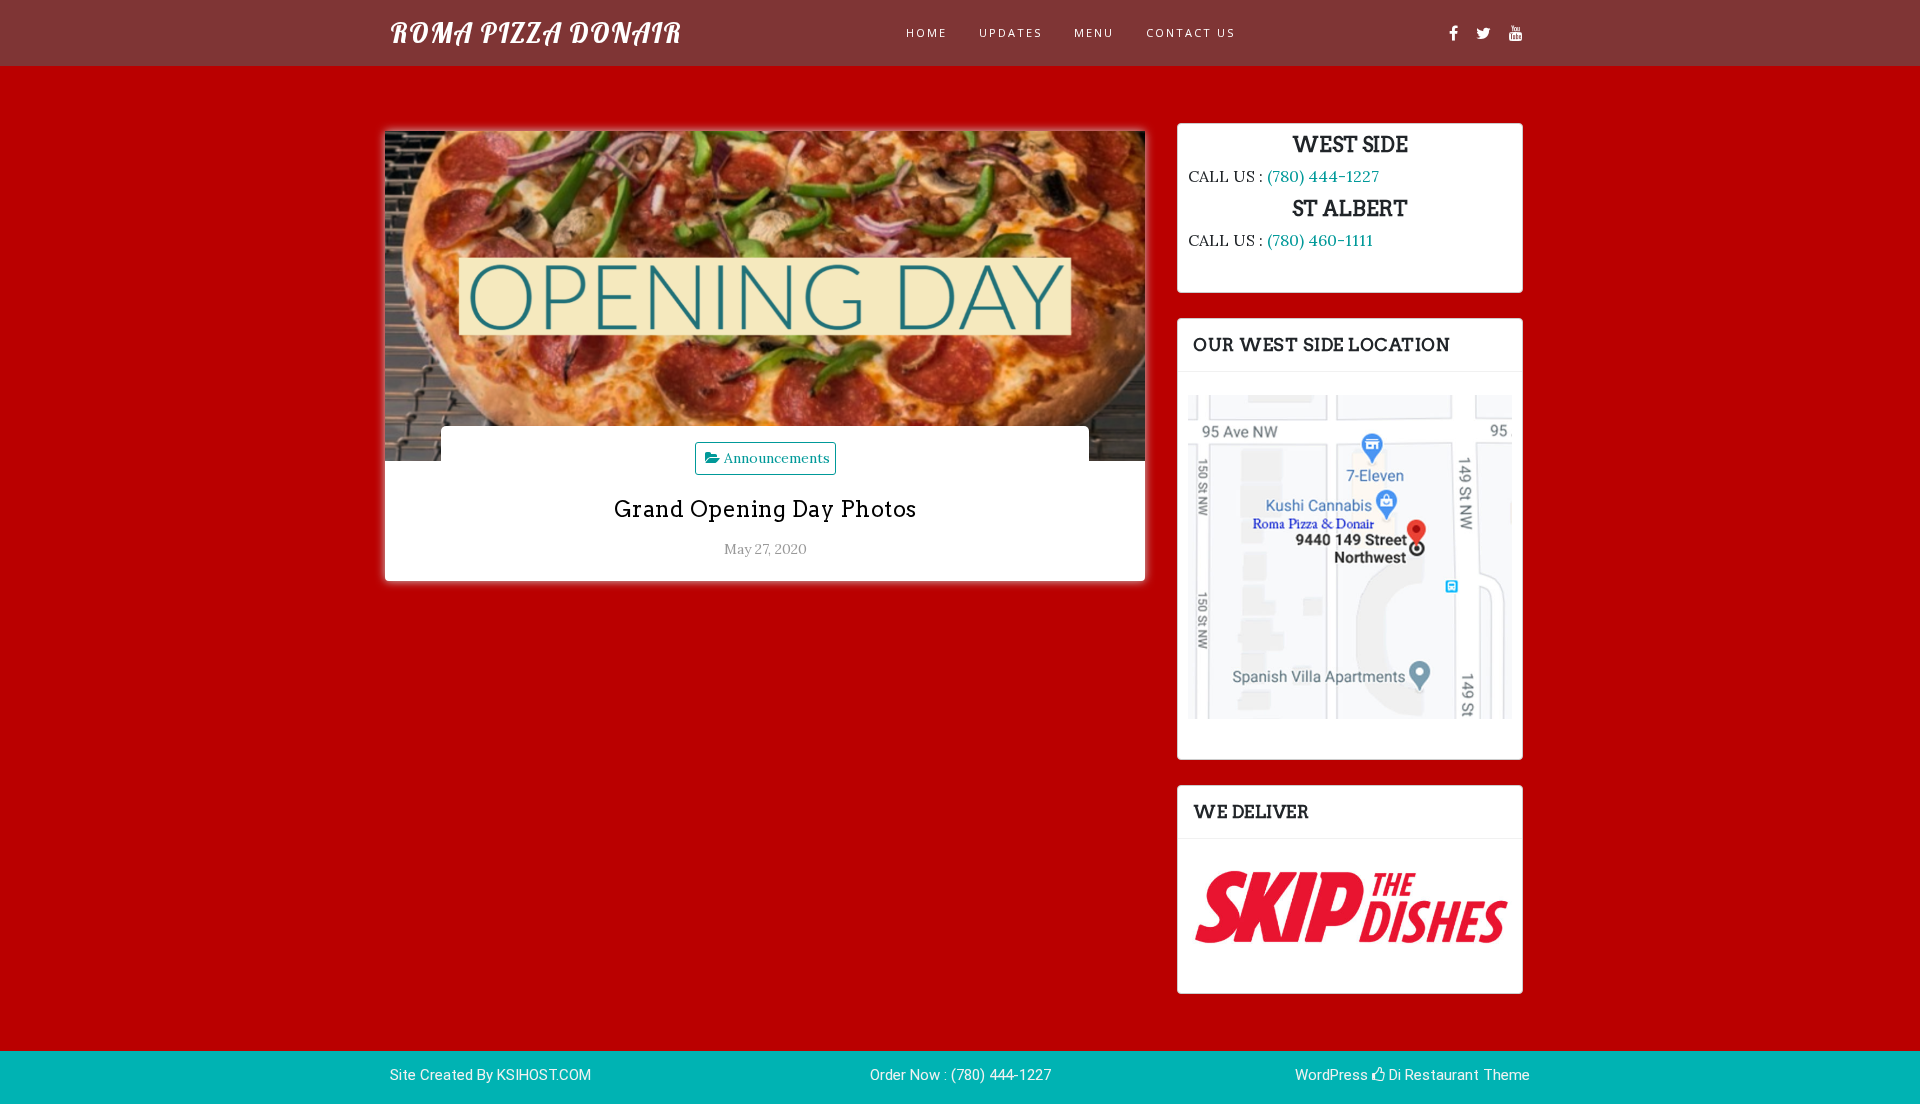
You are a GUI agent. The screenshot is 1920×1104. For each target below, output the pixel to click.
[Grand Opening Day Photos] (765, 296)
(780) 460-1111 (1320, 240)
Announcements (777, 458)
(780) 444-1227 (1323, 176)
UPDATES (1010, 32)
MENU (1094, 32)
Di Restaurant (1432, 1075)
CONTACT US (1190, 32)
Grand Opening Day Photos (765, 509)
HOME (926, 32)
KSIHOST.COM (544, 1075)
